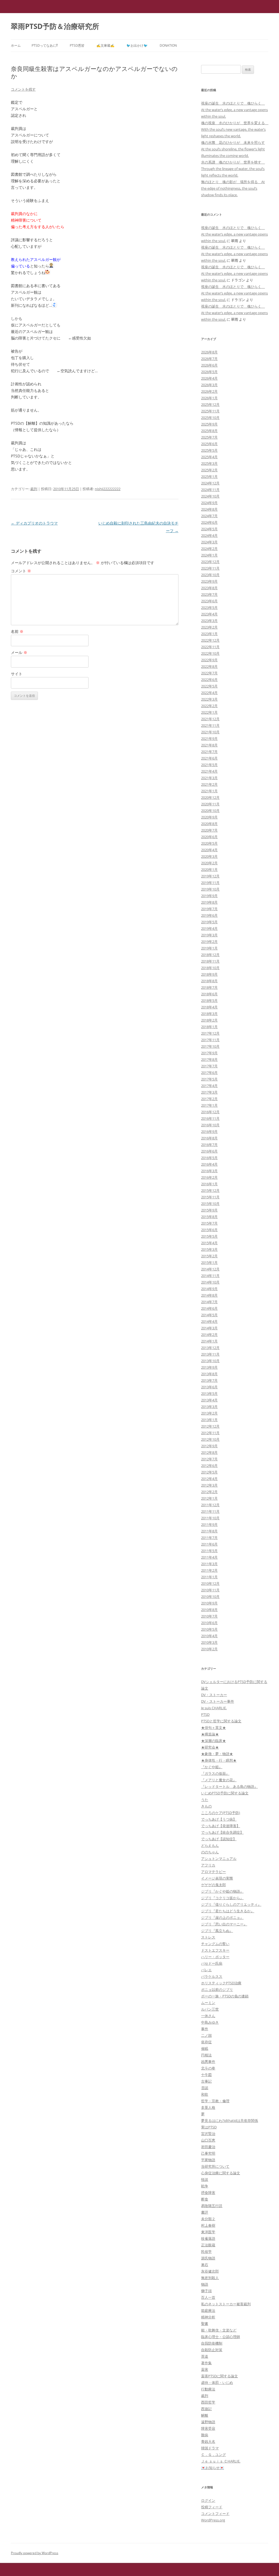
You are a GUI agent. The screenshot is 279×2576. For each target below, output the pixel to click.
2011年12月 (210, 1505)
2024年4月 (209, 535)
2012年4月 (209, 1479)
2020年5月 (209, 843)
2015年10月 (210, 1204)
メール (19, 652)
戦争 (205, 2186)
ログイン (208, 2500)
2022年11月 (210, 647)
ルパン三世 (210, 2009)
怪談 (205, 2179)
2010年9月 (209, 1603)
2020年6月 (209, 837)
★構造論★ (210, 1734)
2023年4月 (209, 614)
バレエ (206, 1970)
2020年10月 (210, 811)
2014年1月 (209, 1341)
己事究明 (208, 2153)
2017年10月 (210, 1046)
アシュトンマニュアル (219, 1859)
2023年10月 (210, 575)
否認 (205, 2088)
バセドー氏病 (212, 1963)
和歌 (205, 2094)
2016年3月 (209, 1171)
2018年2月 (209, 1020)
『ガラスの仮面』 (215, 1773)
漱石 (205, 2265)
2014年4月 (209, 1321)
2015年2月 (209, 1256)
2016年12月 (210, 1112)
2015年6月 (209, 1230)
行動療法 (208, 2389)
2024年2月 (209, 549)
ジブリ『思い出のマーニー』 (224, 1924)
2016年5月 (209, 1158)
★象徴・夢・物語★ (217, 1754)
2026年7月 (209, 359)
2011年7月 (209, 1538)
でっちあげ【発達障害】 (221, 1826)
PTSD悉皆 (77, 45)
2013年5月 (209, 1393)
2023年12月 (210, 562)
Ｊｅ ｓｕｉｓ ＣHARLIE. (221, 2461)
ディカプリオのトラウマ (34, 523)
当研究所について (215, 2166)
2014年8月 (209, 1295)
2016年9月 (209, 1131)
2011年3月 (209, 1564)
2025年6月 (209, 444)
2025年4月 (209, 457)
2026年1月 (209, 398)
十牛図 (206, 2075)
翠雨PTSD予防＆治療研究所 (55, 26)
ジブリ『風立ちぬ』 (217, 1931)
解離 (205, 2415)
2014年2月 (209, 1335)
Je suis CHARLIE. (214, 1708)
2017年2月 (209, 1099)
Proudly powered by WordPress (35, 2553)
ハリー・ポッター (215, 1957)
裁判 (34, 489)
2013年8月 (209, 1374)
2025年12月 (210, 404)
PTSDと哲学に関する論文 (221, 1721)
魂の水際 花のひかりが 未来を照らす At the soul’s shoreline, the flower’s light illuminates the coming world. (233, 149)
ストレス (208, 1937)
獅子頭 (206, 2291)
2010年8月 (209, 1610)
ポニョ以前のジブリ (217, 1990)
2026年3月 (209, 385)
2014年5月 (209, 1315)
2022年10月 (210, 653)
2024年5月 (209, 529)
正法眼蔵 (208, 2245)
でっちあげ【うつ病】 (219, 1819)
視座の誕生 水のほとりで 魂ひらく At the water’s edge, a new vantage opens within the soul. (234, 110)
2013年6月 (209, 1387)
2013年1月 (209, 1420)
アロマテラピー (213, 1872)
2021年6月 (209, 758)
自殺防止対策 (212, 2350)
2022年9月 (209, 660)
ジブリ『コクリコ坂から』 (222, 1898)
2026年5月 (209, 372)
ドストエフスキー (215, 1950)
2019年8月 (209, 902)
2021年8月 (209, 745)
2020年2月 (209, 863)
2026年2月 (209, 391)
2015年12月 (210, 1190)
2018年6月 (209, 994)
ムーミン (208, 2003)
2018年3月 (209, 1014)
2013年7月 (209, 1380)
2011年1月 (209, 1577)
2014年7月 (209, 1302)
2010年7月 (209, 1616)
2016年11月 (210, 1118)
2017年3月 (209, 1092)
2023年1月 (209, 634)
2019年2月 (209, 942)
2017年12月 (210, 1033)
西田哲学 (208, 2402)
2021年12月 (210, 719)
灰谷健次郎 (210, 2271)
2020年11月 (210, 804)
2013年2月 (209, 1413)
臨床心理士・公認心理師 (221, 2337)
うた (205, 1800)
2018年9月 (209, 974)
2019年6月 (209, 915)
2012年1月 (209, 1498)
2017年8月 (209, 1059)
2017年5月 (209, 1079)
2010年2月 (209, 1649)
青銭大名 (208, 2441)
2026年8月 (209, 352)
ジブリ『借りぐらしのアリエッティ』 (231, 1904)
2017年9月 (209, 1053)
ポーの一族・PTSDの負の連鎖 (225, 1996)
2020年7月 (209, 830)
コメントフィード (215, 2514)
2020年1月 (209, 869)
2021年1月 (209, 791)
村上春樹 (208, 2225)
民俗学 (206, 2252)
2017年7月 (209, 1066)
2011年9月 (209, 1524)
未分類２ (208, 2219)
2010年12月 (210, 1583)
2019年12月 (210, 876)
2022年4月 (209, 693)
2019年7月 (209, 909)
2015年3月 (209, 1249)
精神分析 (208, 2317)
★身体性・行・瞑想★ (219, 1760)
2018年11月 (210, 961)
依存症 (206, 2042)
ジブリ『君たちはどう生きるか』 (228, 1911)
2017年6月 (209, 1073)
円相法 (206, 2055)
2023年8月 (209, 588)
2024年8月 (209, 509)
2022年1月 (209, 712)
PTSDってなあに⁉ (45, 45)
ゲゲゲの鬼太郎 (213, 1885)
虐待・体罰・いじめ (217, 2383)
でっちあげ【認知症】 (219, 1839)
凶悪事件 (208, 2062)
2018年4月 (209, 1007)
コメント (21, 571)
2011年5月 (209, 1551)
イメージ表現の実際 (217, 1878)
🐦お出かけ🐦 (137, 45)
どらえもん (210, 1845)
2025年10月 (210, 418)
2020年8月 (209, 824)
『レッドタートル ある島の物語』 (229, 1786)
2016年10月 (210, 1125)
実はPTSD (209, 2127)
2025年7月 (209, 437)
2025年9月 (209, 424)
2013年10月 (210, 1361)
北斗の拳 (208, 2068)
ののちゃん (210, 1852)
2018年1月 (209, 1027)
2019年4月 (209, 928)
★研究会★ (210, 1747)
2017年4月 (209, 1086)
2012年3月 (209, 1485)
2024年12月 (210, 483)
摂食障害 (208, 2193)
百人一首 (208, 2297)
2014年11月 (210, 1276)
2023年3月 (209, 621)
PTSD (205, 1714)
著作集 (206, 2363)
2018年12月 (210, 955)
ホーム (16, 45)
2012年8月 (209, 1452)
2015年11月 (210, 1197)
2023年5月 (209, 607)
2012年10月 (210, 1439)
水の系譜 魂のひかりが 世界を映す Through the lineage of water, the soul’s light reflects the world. (233, 169)
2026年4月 (209, 378)
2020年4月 (209, 850)
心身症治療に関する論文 (221, 2173)
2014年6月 (209, 1308)
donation (168, 45)
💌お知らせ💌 (213, 2468)
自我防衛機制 (212, 2343)
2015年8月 (209, 1217)
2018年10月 (210, 968)
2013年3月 (209, 1407)
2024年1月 (209, 555)
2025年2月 (209, 470)
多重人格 (208, 2107)
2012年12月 (210, 1426)
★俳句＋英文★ (213, 1728)
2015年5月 (209, 1236)
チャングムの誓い (215, 1944)
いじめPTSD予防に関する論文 (225, 1793)
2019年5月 (209, 922)
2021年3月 (209, 778)
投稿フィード (212, 2507)
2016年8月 (209, 1138)
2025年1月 (209, 477)
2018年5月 (209, 1000)
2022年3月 (209, 699)
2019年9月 (209, 896)
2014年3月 (209, 1328)
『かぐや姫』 (212, 1767)
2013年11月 (210, 1354)
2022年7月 (209, 673)
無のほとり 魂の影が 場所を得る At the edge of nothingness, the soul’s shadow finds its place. (233, 188)
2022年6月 (209, 680)
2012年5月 (209, 1472)
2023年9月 (209, 581)
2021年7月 (209, 752)
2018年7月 (209, 987)
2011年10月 (210, 1518)
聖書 (205, 2324)
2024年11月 (210, 490)
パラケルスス (212, 1976)
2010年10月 (210, 1597)
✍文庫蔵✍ (105, 45)
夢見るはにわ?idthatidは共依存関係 (230, 2121)
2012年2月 (209, 1492)
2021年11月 (210, 725)
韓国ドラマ (210, 2448)
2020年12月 (210, 797)
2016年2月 (209, 1177)
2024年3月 (209, 542)
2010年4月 (209, 1636)
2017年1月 (209, 1105)
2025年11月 (210, 411)
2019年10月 (210, 889)
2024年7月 (209, 516)
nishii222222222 (108, 489)
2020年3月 (209, 856)
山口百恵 (208, 2140)
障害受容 (208, 2428)
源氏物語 (208, 2258)
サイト (17, 674)
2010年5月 (209, 1629)
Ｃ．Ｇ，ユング (213, 2455)
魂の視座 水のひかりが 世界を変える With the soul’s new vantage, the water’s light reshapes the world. (235, 129)
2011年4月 (209, 1557)
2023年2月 (209, 627)
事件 (205, 2029)
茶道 (205, 2356)
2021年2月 (209, 784)
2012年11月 (210, 1433)
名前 (17, 631)
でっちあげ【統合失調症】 (222, 1832)
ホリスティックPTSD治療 (221, 1983)
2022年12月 (210, 640)
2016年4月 (209, 1164)
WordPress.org (213, 2520)
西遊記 (206, 2409)
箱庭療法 (208, 2310)
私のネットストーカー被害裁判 (226, 2304)
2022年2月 (209, 706)
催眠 (205, 2048)
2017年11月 (210, 1040)
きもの (206, 1806)
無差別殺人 (210, 2278)
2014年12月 (210, 1269)
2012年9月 (209, 1446)
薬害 (205, 2369)
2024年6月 (209, 522)
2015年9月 (209, 1210)
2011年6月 (209, 1544)
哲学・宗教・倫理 (215, 2101)
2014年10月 (210, 1282)
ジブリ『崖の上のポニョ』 (222, 1917)
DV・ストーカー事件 (218, 1701)
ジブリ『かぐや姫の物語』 (222, 1891)
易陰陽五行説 (212, 2206)
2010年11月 (210, 1590)
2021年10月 (210, 732)
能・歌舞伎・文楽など (219, 2330)
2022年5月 (209, 686)
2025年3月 (209, 463)
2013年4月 (209, 1400)
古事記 (206, 2081)
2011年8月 (209, 1531)
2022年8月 (209, 666)
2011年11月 (210, 1511)
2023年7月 (209, 594)
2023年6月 (209, 601)
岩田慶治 (208, 2147)
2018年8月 (209, 981)
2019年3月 (209, 935)
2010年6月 (209, 1623)
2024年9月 (209, 503)
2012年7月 (209, 1459)
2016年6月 (209, 1151)
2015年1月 (209, 1262)
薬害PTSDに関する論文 (219, 2376)
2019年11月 (210, 883)
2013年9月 (209, 1367)
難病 (205, 2435)
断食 (205, 2199)
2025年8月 (209, 431)
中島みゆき (210, 2022)
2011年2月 (209, 1570)
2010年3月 (209, 1642)
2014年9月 (209, 1289)
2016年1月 (209, 1184)
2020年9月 (209, 817)
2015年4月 (209, 1243)
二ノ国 (206, 2035)
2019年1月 (209, 948)
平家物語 (208, 2160)
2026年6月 (209, 365)
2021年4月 (209, 771)
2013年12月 (210, 1348)
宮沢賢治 (208, 2134)
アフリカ (208, 1865)
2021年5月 (209, 765)
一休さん (208, 2016)
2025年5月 (209, 450)
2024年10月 (210, 496)
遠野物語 (208, 2422)
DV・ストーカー (214, 1695)
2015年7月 (209, 1223)
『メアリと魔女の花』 (219, 1780)
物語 (205, 2284)
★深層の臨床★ (213, 1741)
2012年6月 (209, 1466)
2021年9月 (209, 738)
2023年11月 (210, 568)
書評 (205, 2212)
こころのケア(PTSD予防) (221, 1813)
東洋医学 (208, 2232)
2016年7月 (209, 1145)
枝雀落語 (208, 2238)
